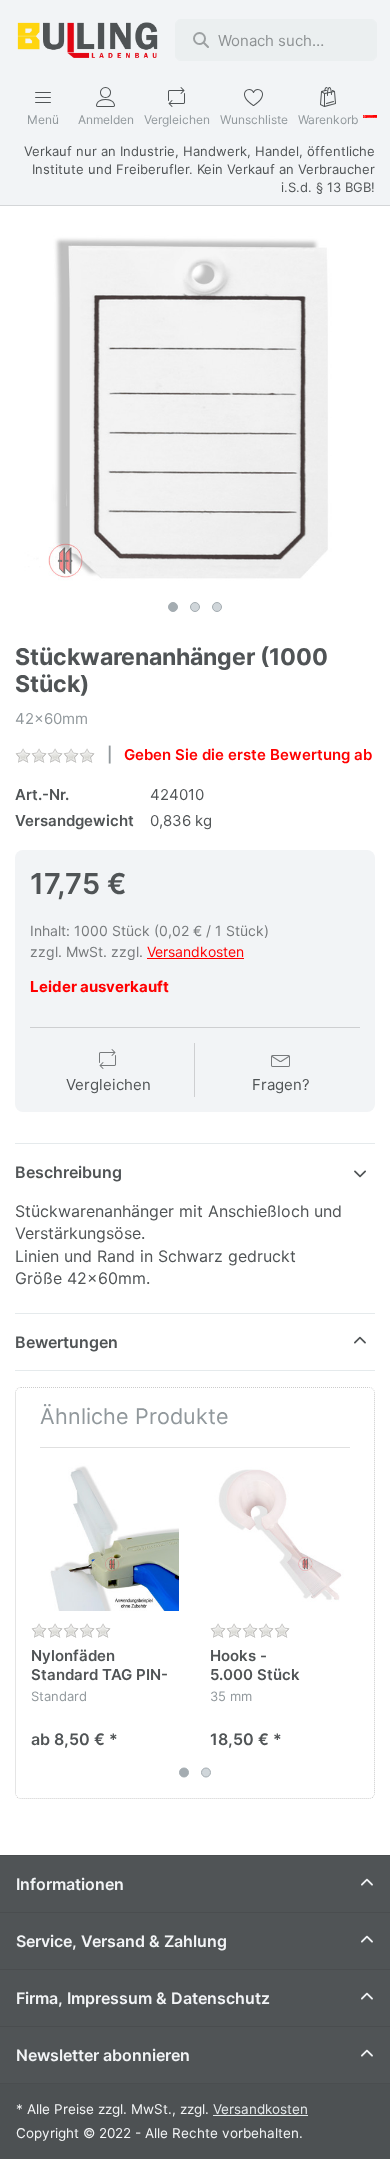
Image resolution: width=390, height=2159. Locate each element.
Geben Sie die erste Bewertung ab (248, 754)
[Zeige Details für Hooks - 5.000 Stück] (284, 1537)
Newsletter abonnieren (103, 2055)
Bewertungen (66, 1342)
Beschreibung (68, 1172)
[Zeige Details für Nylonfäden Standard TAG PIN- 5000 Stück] (105, 1537)
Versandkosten (195, 951)
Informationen (70, 1884)
